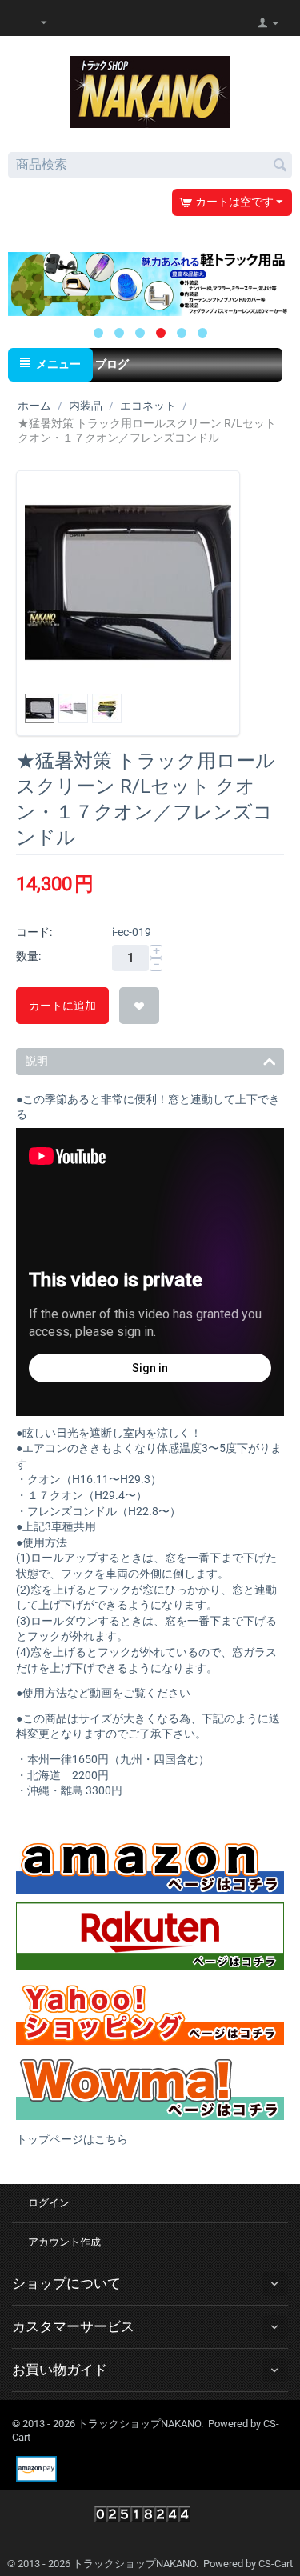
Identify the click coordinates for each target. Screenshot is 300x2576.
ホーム (34, 406)
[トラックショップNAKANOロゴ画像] (150, 91)
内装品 (86, 406)
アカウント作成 (64, 2242)
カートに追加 (62, 1006)
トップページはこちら (72, 2139)
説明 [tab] (37, 1061)
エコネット (148, 406)
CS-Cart (276, 2564)
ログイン (49, 2203)
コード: (34, 932)
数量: (28, 956)
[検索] (280, 166)
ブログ (112, 364)
